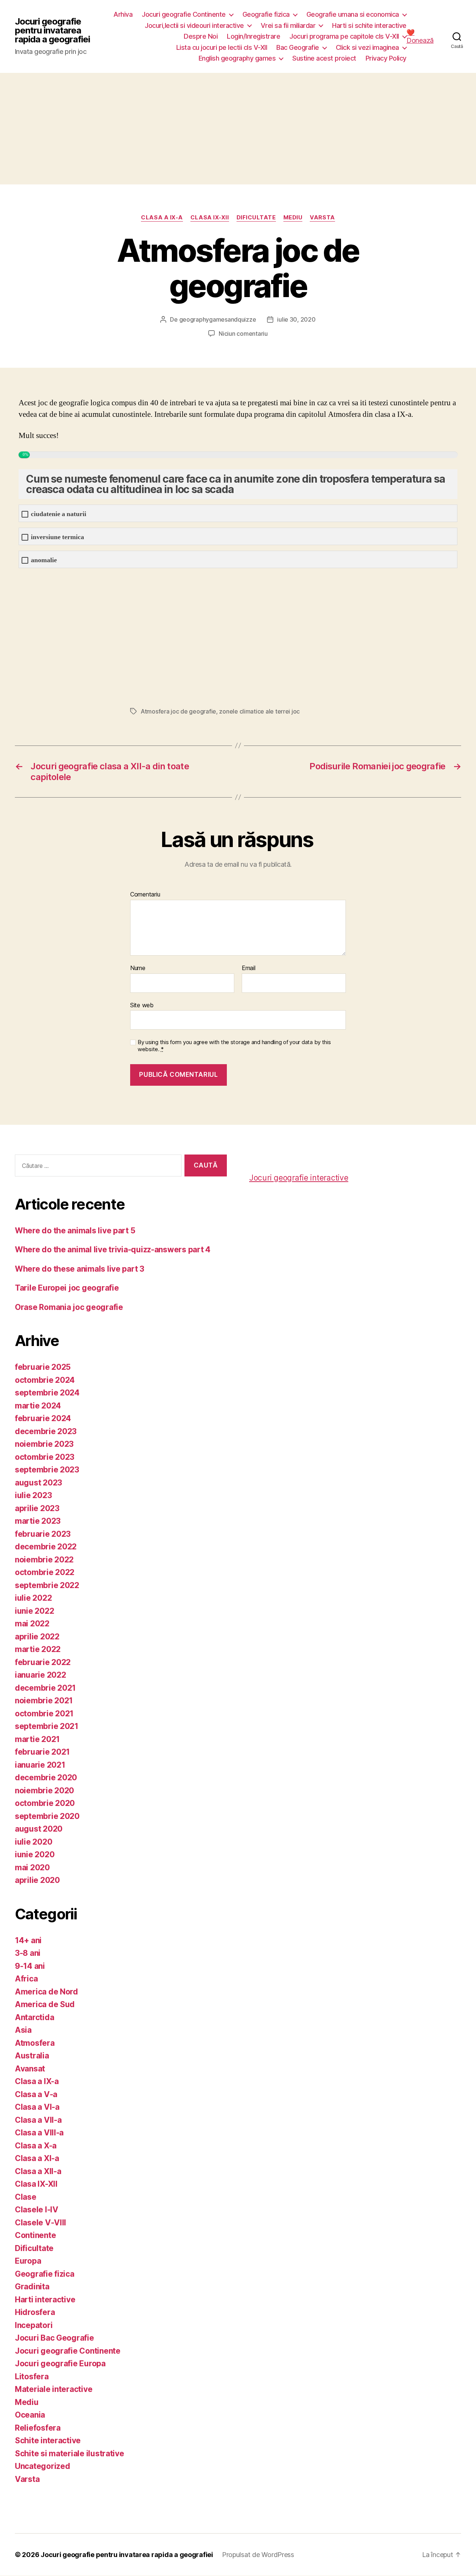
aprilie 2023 (37, 1508)
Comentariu (145, 895)
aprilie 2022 (37, 1637)
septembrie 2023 (47, 1470)
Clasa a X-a (36, 2146)
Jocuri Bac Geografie (54, 2338)
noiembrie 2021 (44, 1701)
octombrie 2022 (45, 1572)
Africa (26, 1979)
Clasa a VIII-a (39, 2133)
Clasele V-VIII (41, 2223)
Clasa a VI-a (37, 2107)
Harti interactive (45, 2300)
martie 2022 (38, 1649)
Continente (35, 2235)
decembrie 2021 (45, 1688)
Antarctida (34, 2017)
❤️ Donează (420, 36)
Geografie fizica (266, 14)
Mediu (293, 218)
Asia (23, 2030)
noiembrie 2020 (44, 1791)
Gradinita (32, 2287)
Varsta (322, 218)
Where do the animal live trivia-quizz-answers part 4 (113, 1250)
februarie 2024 (43, 1418)
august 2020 (39, 1829)
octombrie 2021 (44, 1714)
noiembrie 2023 (44, 1444)
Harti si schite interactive (369, 25)
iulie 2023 (33, 1495)
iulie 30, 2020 (296, 319)
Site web (142, 1005)
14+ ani (28, 1940)
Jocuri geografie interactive (299, 1178)
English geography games (237, 58)
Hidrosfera (35, 2312)
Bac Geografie (298, 47)
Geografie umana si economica (353, 14)
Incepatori (34, 2325)
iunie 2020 (35, 1854)
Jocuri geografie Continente (184, 14)
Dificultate (256, 218)
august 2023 (38, 1483)
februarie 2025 (43, 1367)
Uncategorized (43, 2466)
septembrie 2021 (47, 1726)
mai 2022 (32, 1624)
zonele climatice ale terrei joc (259, 711)
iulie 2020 (33, 1842)
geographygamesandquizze (218, 319)
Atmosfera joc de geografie (178, 711)
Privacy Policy (386, 58)
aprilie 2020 (37, 1880)
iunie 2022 (34, 1611)
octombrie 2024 (45, 1380)
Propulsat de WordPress (258, 2555)
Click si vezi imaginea (367, 47)
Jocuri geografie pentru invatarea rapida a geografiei (52, 30)
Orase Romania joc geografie (69, 1307)
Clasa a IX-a (162, 218)
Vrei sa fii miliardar (288, 25)
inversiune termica (57, 537)
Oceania (30, 2415)
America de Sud (45, 2004)
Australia (32, 2056)
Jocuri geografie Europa (60, 2364)
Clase (26, 2197)
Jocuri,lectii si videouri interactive (194, 25)
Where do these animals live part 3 (80, 1269)
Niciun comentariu (243, 334)
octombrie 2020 (45, 1803)
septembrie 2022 (47, 1585)
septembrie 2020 (47, 1816)
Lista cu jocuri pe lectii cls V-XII (222, 47)
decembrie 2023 (46, 1431)
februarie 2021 (42, 1752)
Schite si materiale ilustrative (70, 2453)
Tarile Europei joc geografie (67, 1288)
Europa (28, 2261)
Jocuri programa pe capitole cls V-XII (344, 36)
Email (249, 968)
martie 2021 (37, 1739)
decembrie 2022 (46, 1547)
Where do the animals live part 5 (75, 1231)
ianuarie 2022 (41, 1675)
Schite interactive (48, 2440)
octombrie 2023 (45, 1457)
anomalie (44, 560)
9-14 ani (30, 1966)
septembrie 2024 (47, 1393)
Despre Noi (201, 36)
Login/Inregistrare (253, 36)
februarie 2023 (43, 1534)
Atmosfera (35, 2043)
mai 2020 (32, 1867)
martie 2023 (38, 1521)
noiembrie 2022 (44, 1560)
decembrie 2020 (46, 1778)
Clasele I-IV (37, 2210)
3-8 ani (28, 1953)
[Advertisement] (238, 129)
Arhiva (123, 14)
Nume (138, 968)
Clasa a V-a (36, 2094)
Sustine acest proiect (324, 58)
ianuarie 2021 (40, 1765)
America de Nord (46, 1992)
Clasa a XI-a (37, 2158)
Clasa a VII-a (38, 2120)
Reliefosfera (38, 2428)
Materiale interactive (54, 2389)
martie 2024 (38, 1406)
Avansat (30, 2069)
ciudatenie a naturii (59, 514)
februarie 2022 (43, 1662)
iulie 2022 (33, 1598)
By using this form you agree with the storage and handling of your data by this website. (234, 1046)
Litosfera (32, 2377)
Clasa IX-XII (210, 218)
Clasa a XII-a (38, 2171)
